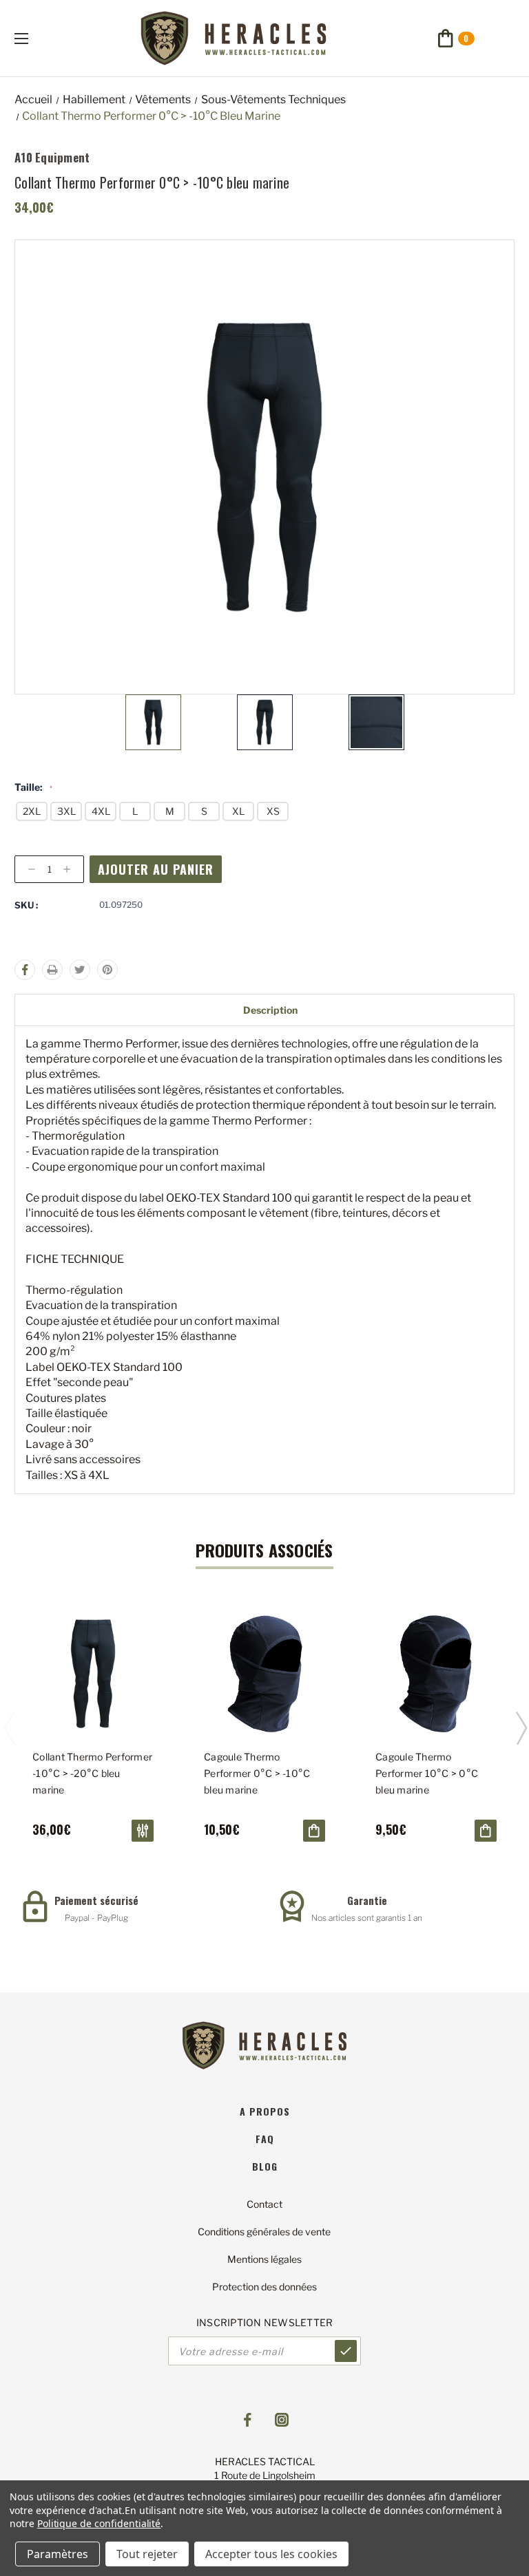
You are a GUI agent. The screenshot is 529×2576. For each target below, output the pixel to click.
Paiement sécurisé (96, 1900)
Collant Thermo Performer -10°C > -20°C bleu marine (92, 1773)
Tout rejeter (147, 2554)
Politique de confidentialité (99, 2523)
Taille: (33, 787)
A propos (265, 2111)
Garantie (367, 1900)
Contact (264, 2204)
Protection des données (264, 2287)
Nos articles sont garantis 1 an (367, 1918)
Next (521, 1727)
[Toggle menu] (33, 38)
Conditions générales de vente (264, 2232)
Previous (9, 1727)
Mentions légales (264, 2259)
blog (265, 2166)
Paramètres (58, 2554)
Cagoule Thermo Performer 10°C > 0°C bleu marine (427, 1773)
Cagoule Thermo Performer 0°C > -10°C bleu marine (257, 1773)
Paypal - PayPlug (96, 1918)
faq (265, 2139)
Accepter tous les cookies (271, 2554)
